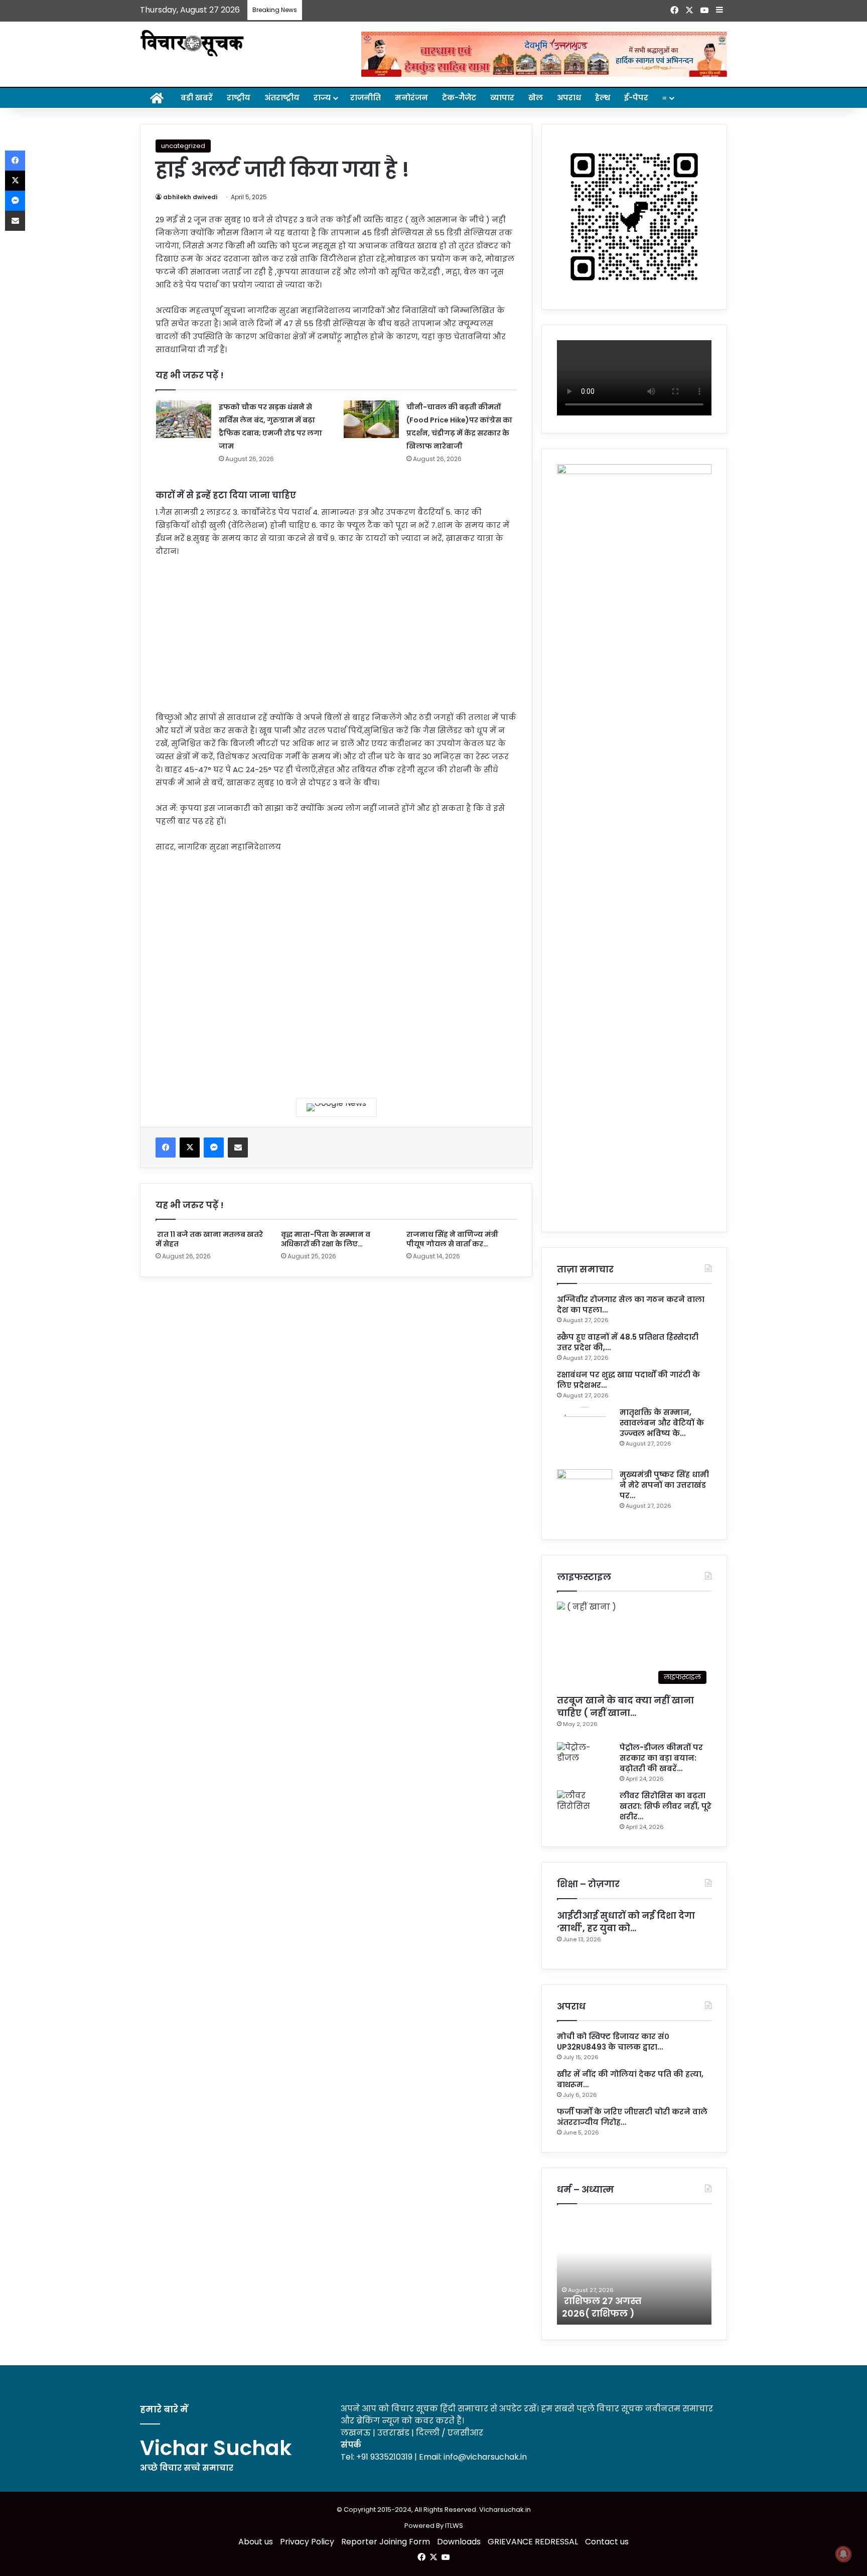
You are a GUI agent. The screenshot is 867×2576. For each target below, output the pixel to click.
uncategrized (183, 146)
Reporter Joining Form (386, 2542)
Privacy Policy (307, 2542)
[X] (190, 1148)
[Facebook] (166, 1148)
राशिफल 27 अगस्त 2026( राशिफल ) (602, 2307)
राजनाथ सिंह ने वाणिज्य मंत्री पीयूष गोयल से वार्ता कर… (452, 1239)
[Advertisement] (336, 641)
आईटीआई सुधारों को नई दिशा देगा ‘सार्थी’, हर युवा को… (626, 1922)
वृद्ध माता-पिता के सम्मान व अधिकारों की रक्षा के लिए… (326, 1239)
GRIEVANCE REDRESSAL (533, 2542)
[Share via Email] (238, 1148)
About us (256, 2542)
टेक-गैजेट (459, 98)
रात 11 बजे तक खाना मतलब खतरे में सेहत (209, 1239)
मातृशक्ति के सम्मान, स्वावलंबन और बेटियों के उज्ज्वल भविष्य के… (662, 1423)
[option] (634, 2269)
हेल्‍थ (603, 98)
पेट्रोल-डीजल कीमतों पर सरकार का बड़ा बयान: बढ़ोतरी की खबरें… (661, 1758)
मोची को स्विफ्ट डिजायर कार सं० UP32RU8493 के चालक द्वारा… (613, 2042)
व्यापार (502, 98)
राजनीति (366, 98)
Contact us (607, 2542)
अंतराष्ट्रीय (282, 98)
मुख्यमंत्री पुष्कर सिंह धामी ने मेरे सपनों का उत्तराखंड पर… (664, 1485)
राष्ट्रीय (239, 98)
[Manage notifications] (843, 2554)
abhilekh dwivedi (190, 197)
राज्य (322, 98)
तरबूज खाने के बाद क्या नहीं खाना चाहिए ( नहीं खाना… (625, 1706)
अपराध (569, 98)
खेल (536, 98)
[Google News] (336, 1107)
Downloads (459, 2542)
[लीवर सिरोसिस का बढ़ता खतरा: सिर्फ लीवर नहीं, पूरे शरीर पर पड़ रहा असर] (585, 1809)
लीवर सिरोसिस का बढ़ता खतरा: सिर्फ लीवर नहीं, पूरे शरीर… (666, 1806)
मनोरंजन (411, 98)
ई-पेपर (636, 98)
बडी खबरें (197, 98)
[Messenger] (214, 1148)
